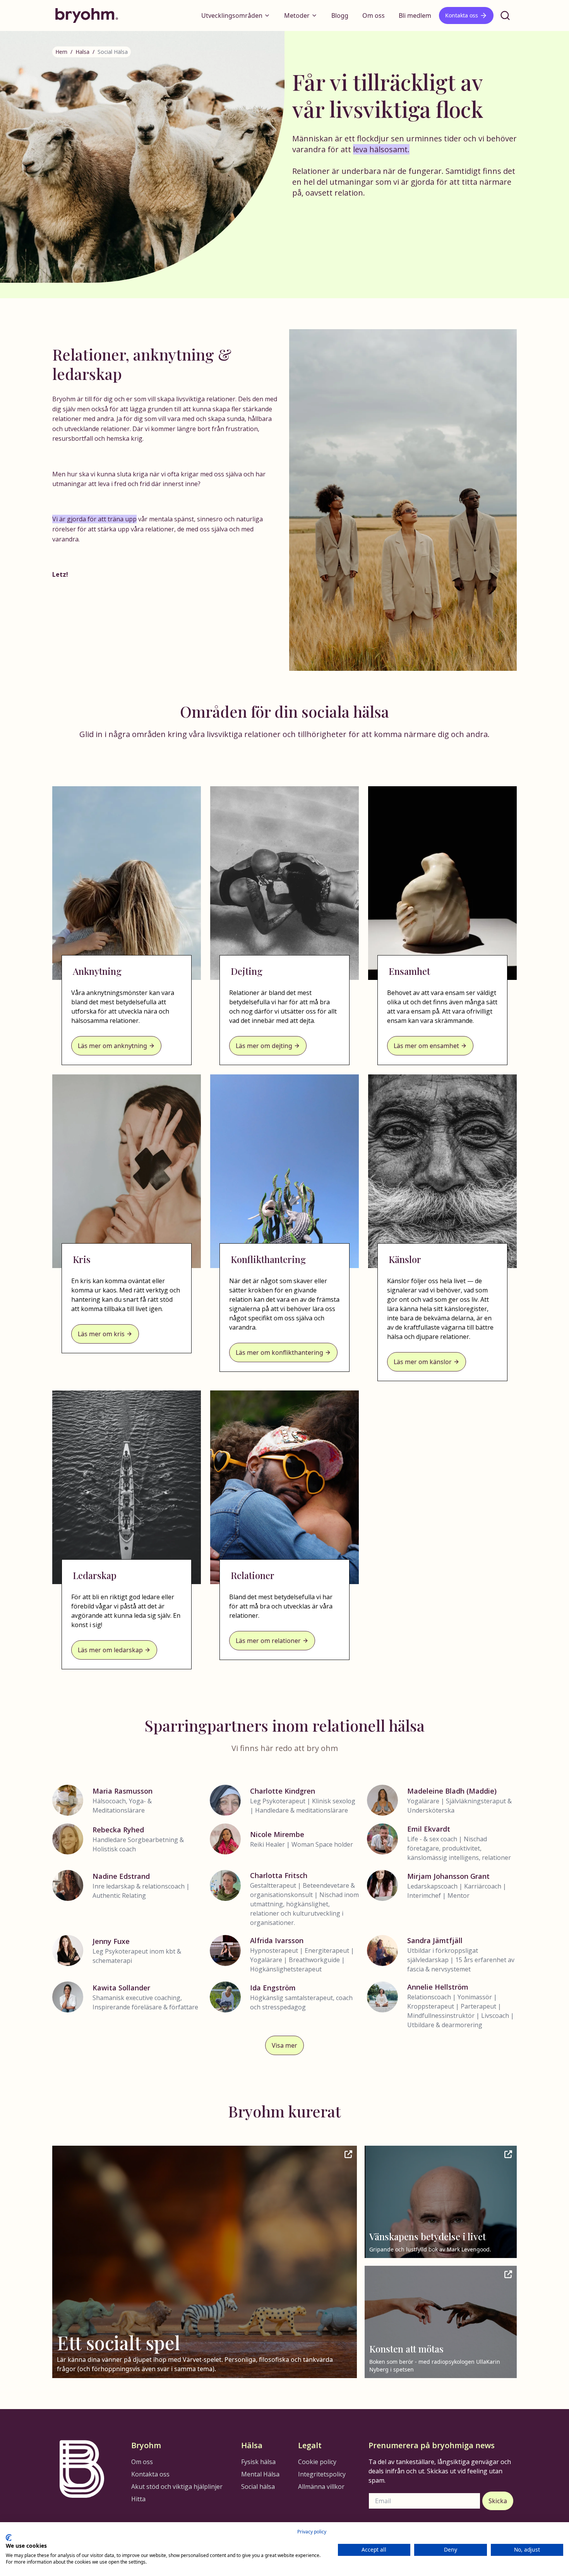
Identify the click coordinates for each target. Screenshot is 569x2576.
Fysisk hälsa (258, 2462)
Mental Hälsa (260, 2474)
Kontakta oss (462, 15)
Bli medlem (415, 15)
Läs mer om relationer (268, 1641)
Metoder (297, 15)
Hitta (138, 2499)
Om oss (374, 15)
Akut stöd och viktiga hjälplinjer (177, 2487)
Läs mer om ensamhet (426, 1046)
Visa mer (284, 2045)
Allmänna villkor (321, 2487)
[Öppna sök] (505, 15)
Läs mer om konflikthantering (279, 1352)
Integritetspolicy (322, 2474)
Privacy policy (312, 2532)
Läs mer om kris (101, 1334)
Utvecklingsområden (232, 15)
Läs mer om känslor (423, 1362)
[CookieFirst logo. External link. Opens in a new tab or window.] (9, 2538)
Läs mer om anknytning (112, 1046)
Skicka (498, 2501)
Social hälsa (258, 2487)
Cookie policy (317, 2462)
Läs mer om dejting (264, 1046)
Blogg (340, 15)
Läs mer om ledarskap (110, 1650)
